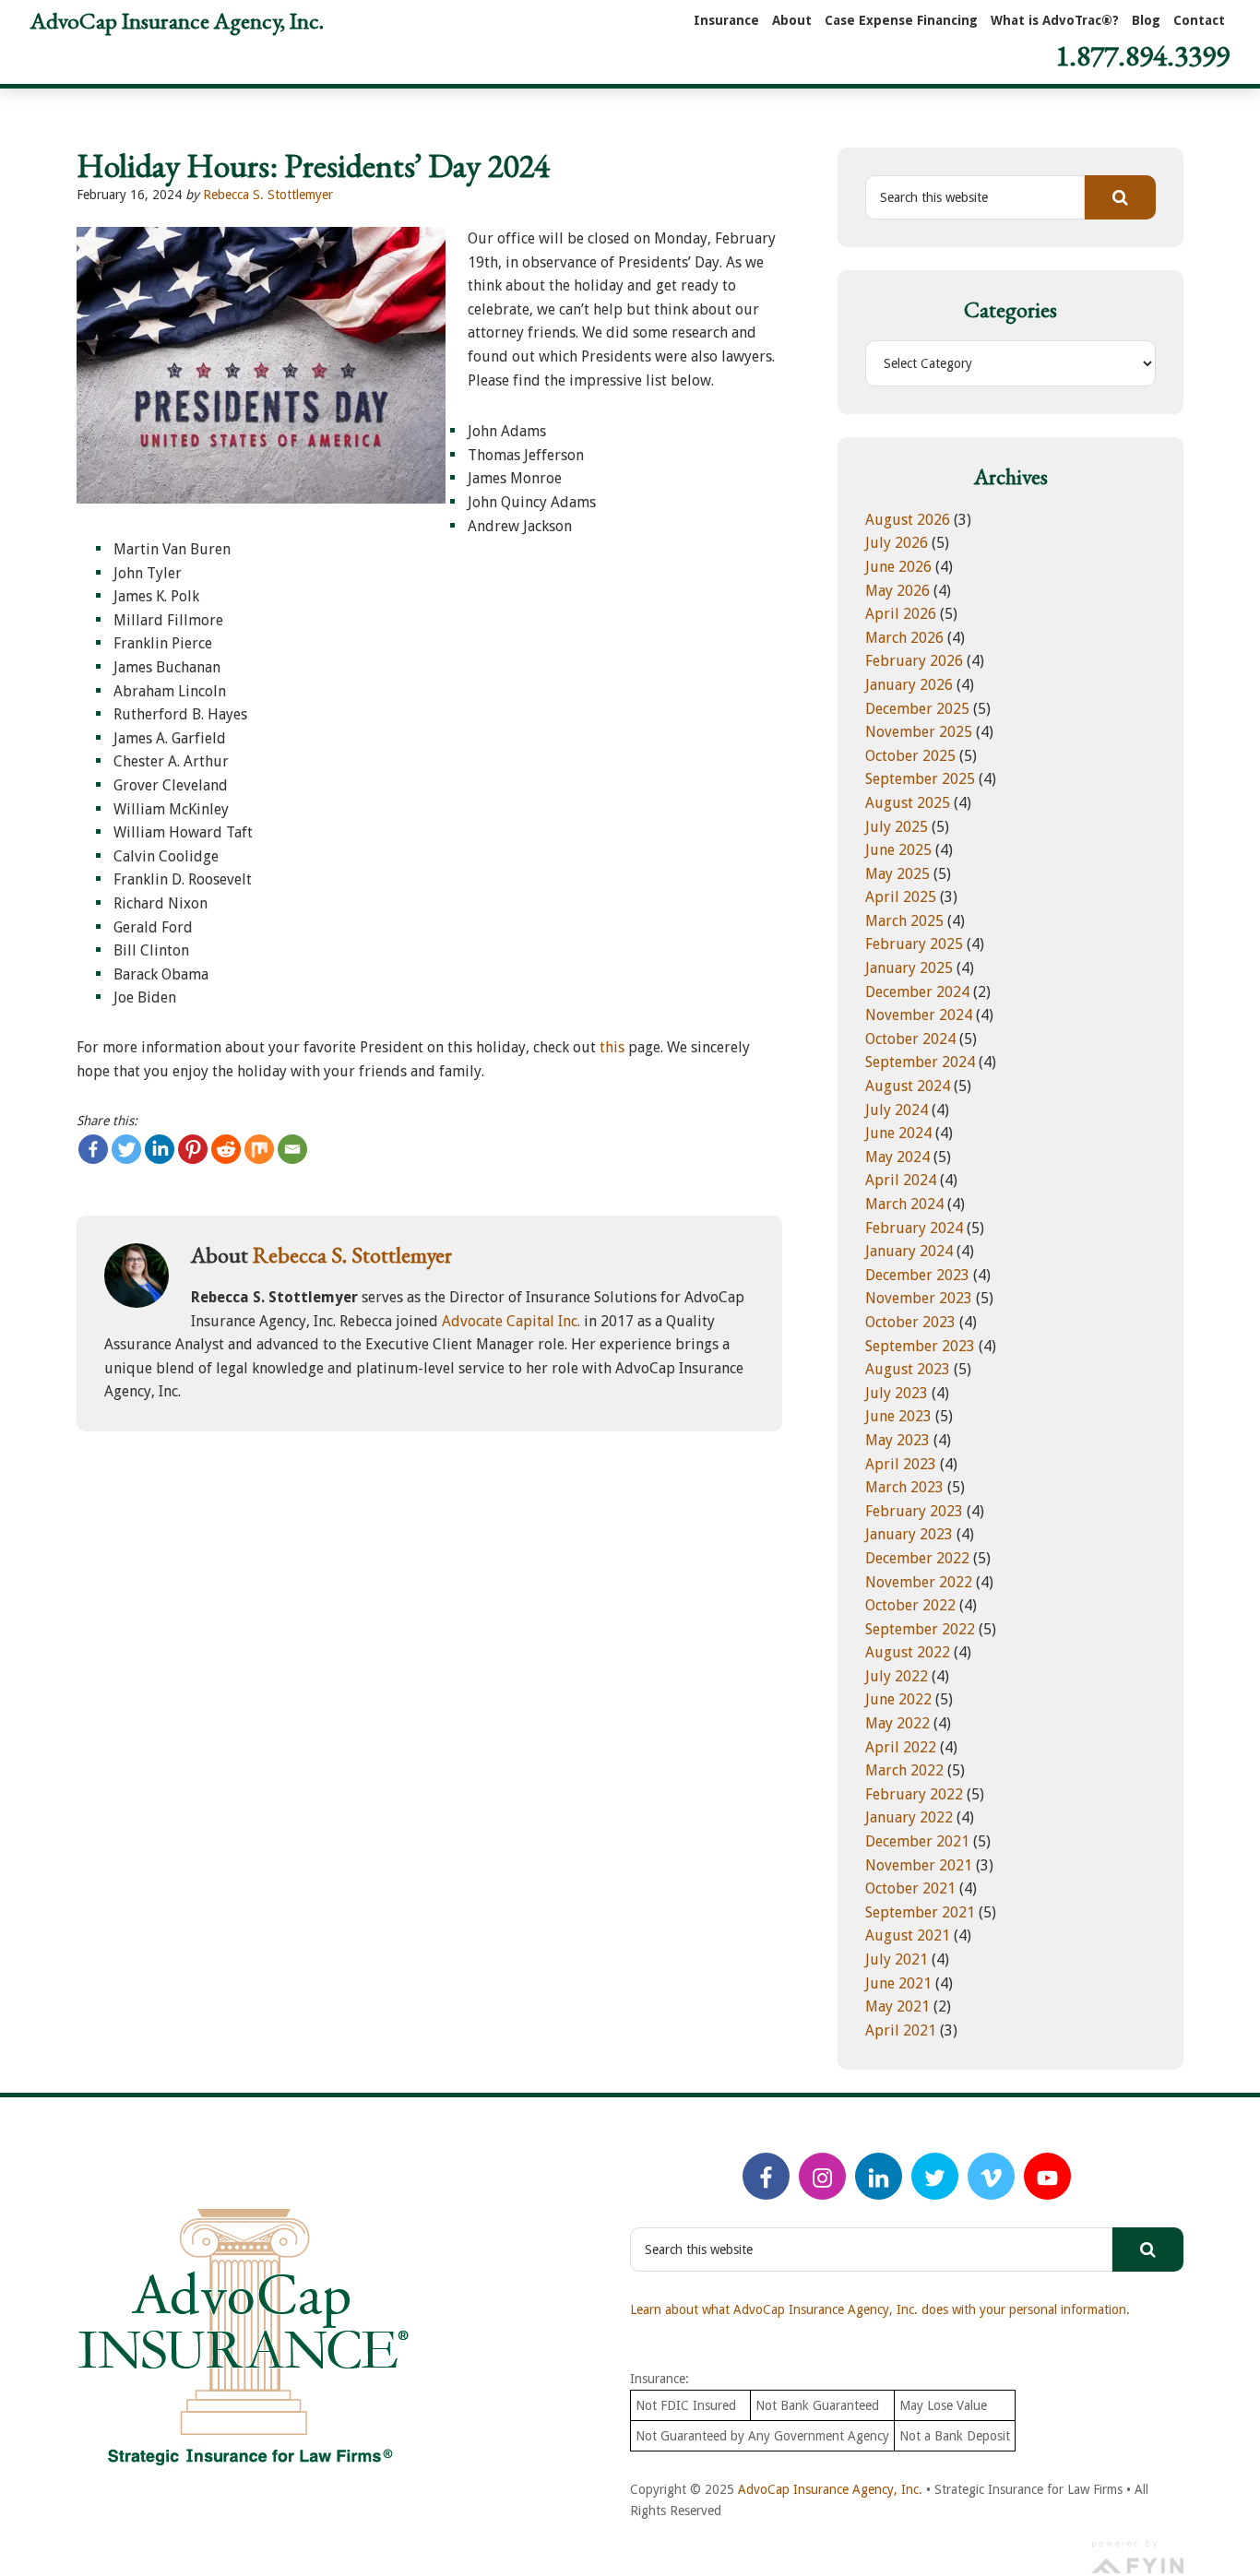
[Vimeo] (991, 2176)
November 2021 (919, 1865)
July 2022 (897, 1676)
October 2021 (910, 1888)
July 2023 (897, 1393)
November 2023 (919, 1298)
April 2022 (901, 1747)
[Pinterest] (193, 1149)
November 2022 (919, 1582)
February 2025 (914, 944)
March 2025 (904, 921)
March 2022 (904, 1770)
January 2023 (909, 1534)
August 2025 (908, 803)
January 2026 (909, 685)
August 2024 (908, 1086)
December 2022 (917, 1558)
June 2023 (898, 1416)
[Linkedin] (160, 1149)
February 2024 (914, 1228)
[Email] (292, 1149)
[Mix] (259, 1149)
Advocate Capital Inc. (511, 1321)
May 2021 (897, 2006)
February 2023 (914, 1511)
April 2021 (901, 2030)
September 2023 (920, 1346)
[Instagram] (822, 2176)
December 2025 (917, 709)
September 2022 (920, 1629)
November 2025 (919, 732)
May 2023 (897, 1440)
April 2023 (901, 1464)
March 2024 (904, 1204)
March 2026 (904, 638)
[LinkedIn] (879, 2176)
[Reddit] (226, 1149)
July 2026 (897, 543)
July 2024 (897, 1110)
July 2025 (897, 827)
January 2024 (909, 1251)
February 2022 (914, 1794)
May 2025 (897, 874)
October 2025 (910, 756)
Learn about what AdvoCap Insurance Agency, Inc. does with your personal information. (880, 2309)
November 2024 (919, 1015)
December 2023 (917, 1275)
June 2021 (898, 1983)
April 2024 (901, 1180)
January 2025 (909, 968)
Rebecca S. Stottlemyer (268, 195)
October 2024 (910, 1039)
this (612, 1047)
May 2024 (897, 1157)
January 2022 (909, 1817)
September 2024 (920, 1062)
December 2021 (917, 1841)
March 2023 (904, 1487)
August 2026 (908, 520)
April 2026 (901, 614)
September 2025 (920, 779)
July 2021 (897, 1959)
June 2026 (898, 567)
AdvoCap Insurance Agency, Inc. (177, 20)
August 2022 (908, 1652)
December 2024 (917, 992)
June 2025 (898, 850)
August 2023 (908, 1369)
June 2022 (898, 1699)
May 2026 (897, 591)
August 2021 (908, 1935)
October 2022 (910, 1605)
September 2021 (920, 1912)
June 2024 (898, 1133)
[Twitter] (126, 1149)
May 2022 (897, 1723)
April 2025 (901, 897)
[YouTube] (1047, 2176)
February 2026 (914, 661)
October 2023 (910, 1322)
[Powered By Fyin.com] (1137, 2555)
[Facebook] (93, 1149)
